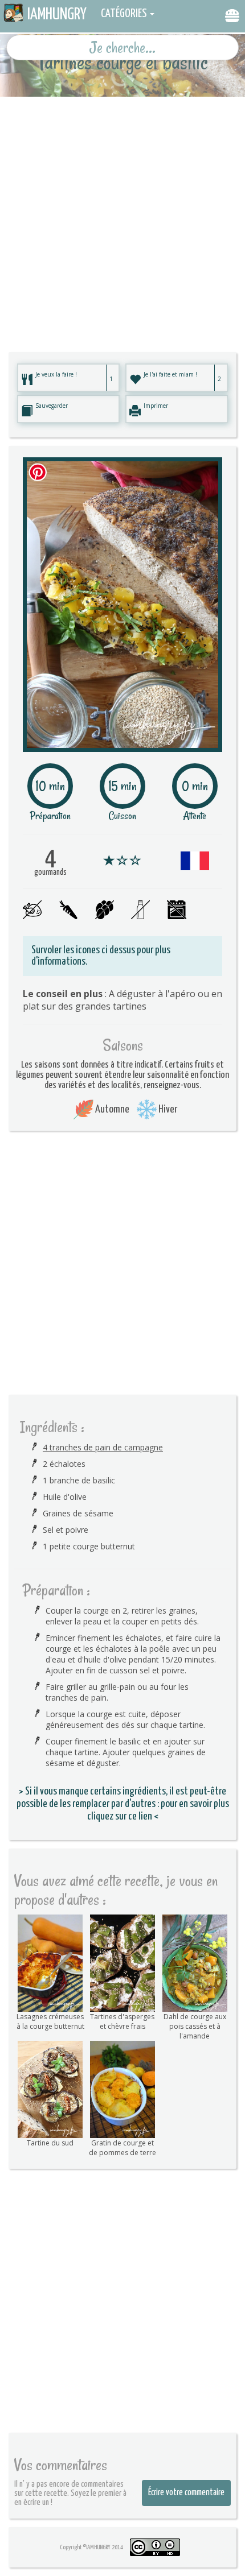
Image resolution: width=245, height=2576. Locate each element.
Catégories (124, 14)
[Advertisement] (122, 219)
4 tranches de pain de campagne (103, 1447)
